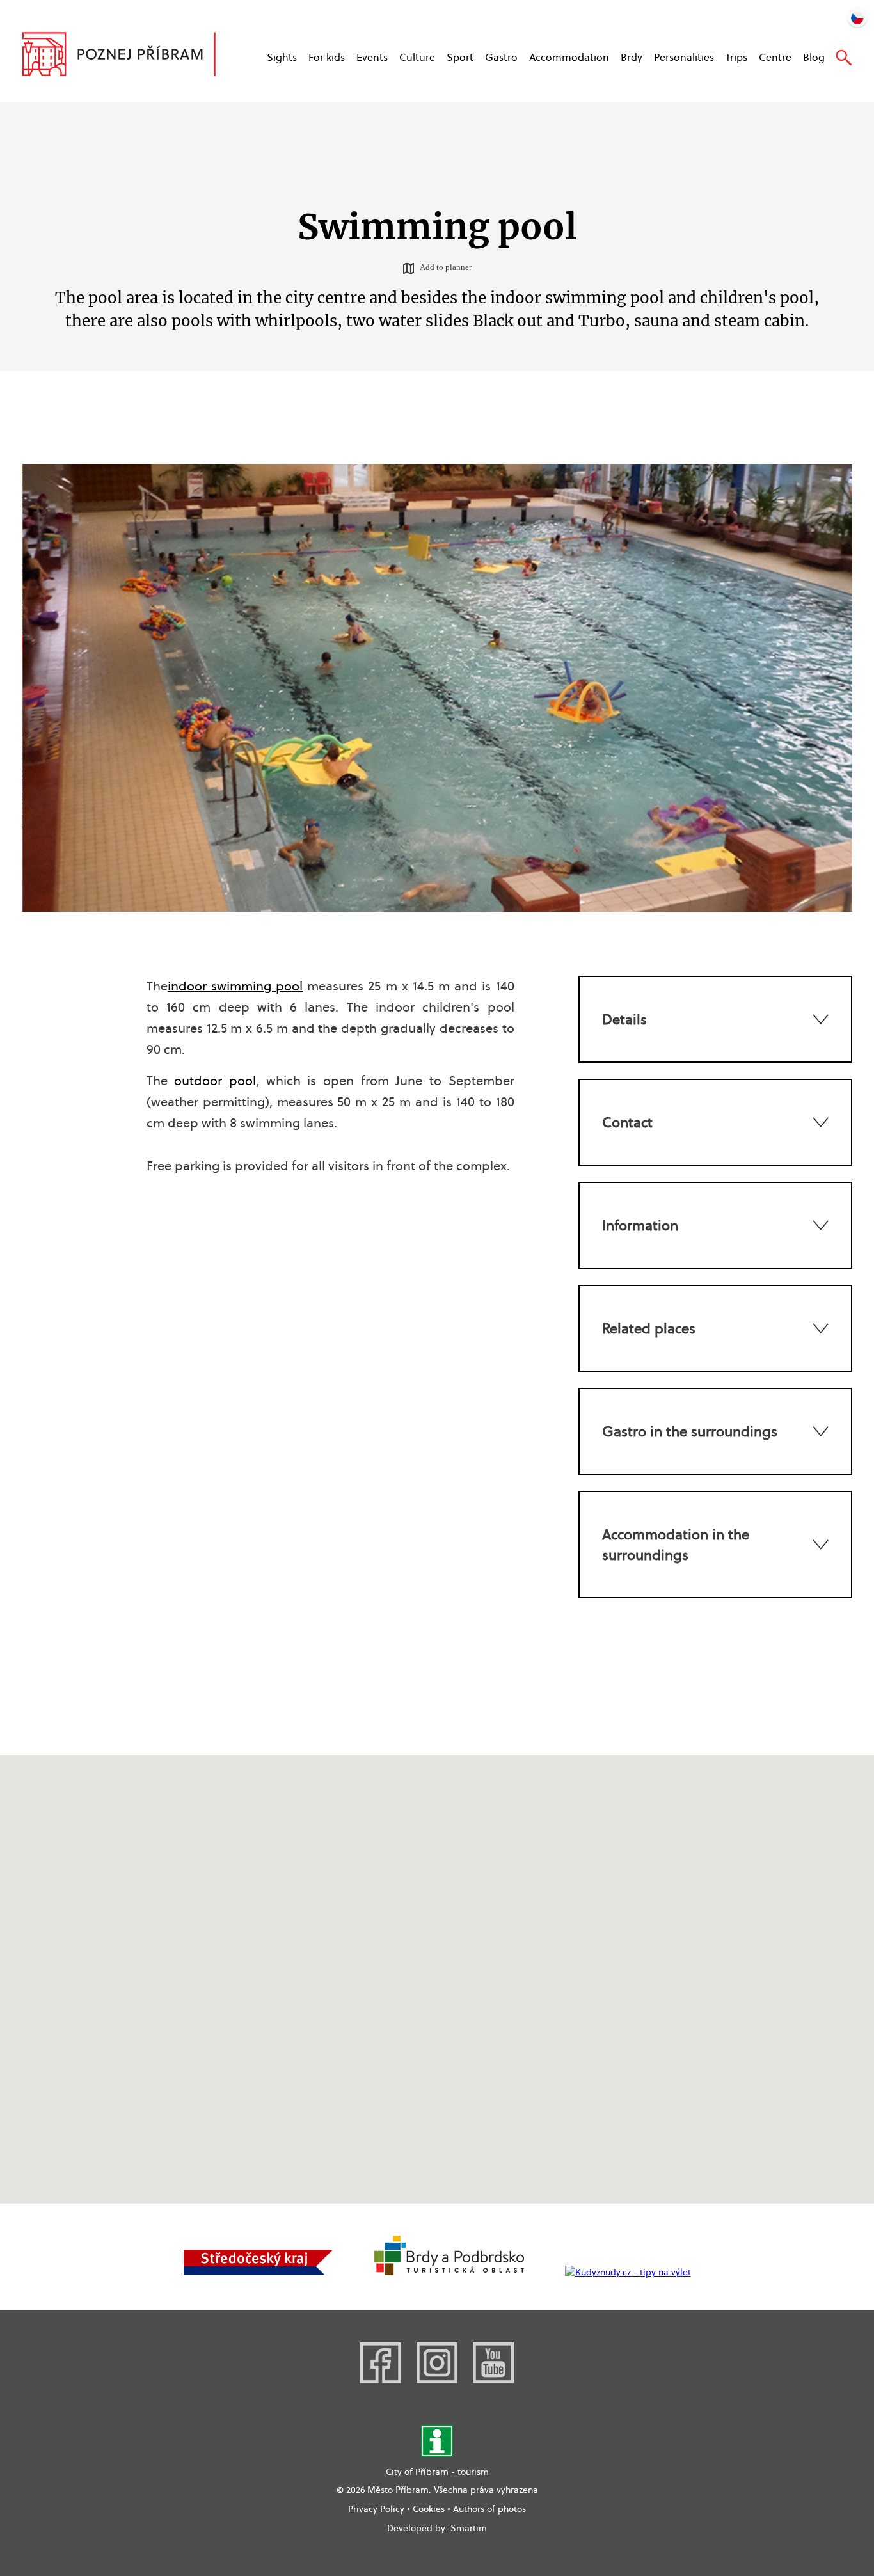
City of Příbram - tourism (437, 2472)
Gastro (501, 57)
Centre (775, 57)
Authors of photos (489, 2509)
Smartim (469, 2528)
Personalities (684, 57)
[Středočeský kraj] (258, 2272)
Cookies (429, 2509)
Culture (417, 57)
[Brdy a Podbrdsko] (449, 2272)
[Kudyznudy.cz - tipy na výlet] (628, 2272)
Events (372, 57)
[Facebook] (381, 2380)
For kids (327, 57)
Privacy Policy (376, 2509)
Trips (736, 57)
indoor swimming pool (235, 986)
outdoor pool (215, 1081)
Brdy (632, 57)
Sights (282, 57)
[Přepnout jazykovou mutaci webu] (857, 17)
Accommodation (569, 57)
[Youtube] (493, 2380)
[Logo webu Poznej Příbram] (131, 56)
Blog (814, 57)
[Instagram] (437, 2380)
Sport (460, 57)
